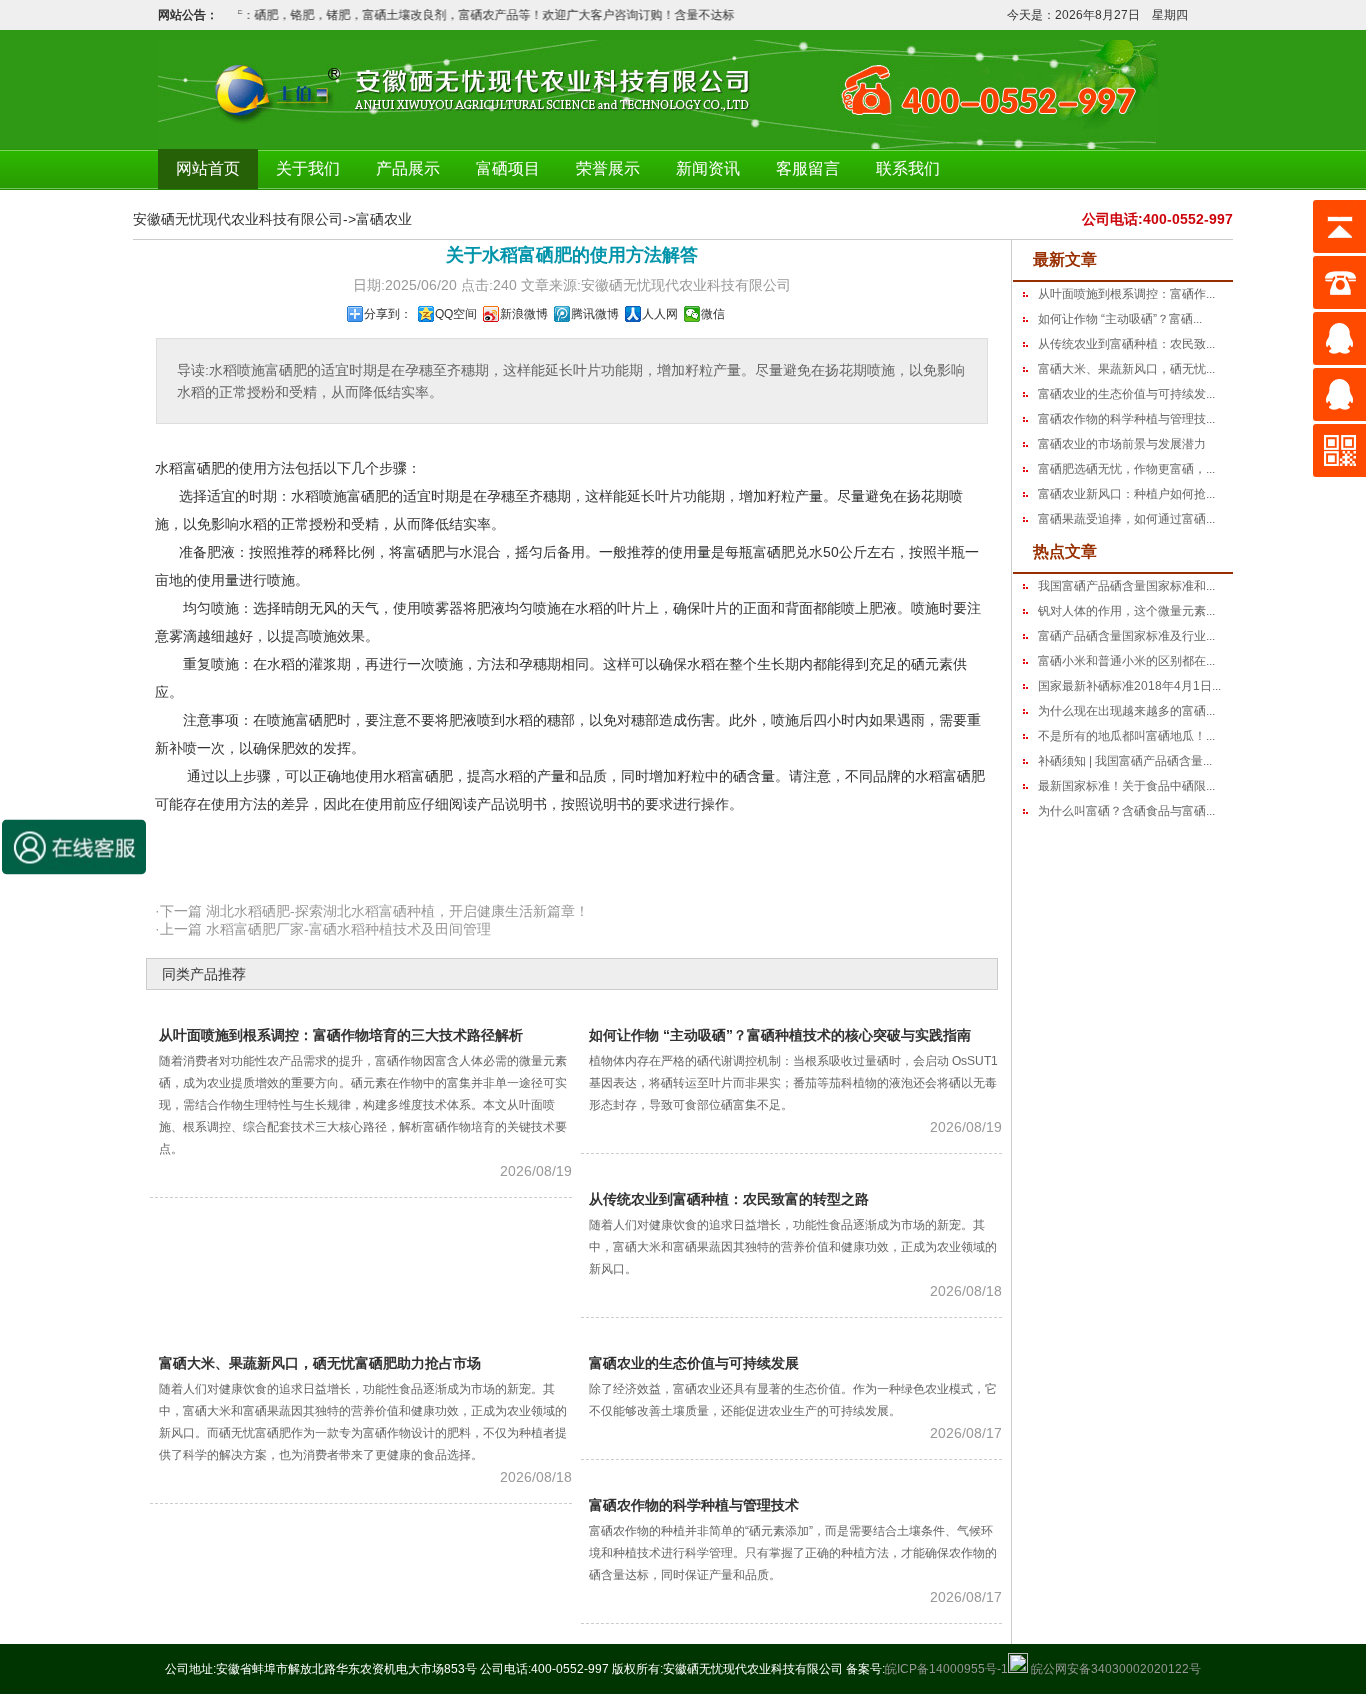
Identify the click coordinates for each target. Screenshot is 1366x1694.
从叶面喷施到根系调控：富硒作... (1126, 294)
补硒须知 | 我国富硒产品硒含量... (1125, 761)
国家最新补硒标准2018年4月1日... (1129, 686)
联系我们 (908, 168)
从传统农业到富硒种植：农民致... (1126, 344)
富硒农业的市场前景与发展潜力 (1122, 444)
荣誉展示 (608, 168)
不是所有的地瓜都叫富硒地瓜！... (1126, 736)
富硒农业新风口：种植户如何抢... (1126, 494)
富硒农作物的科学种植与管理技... (1126, 419)
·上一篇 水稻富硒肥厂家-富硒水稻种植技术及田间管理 (323, 929)
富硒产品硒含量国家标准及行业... (1126, 636)
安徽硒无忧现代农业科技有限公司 (238, 219)
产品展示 (408, 168)
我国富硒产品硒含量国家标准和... (1126, 586)
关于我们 (308, 168)
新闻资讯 (708, 168)
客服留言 (808, 168)
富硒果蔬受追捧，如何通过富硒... (1126, 519)
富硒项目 (508, 168)
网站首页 (208, 168)
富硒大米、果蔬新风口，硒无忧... (1126, 369)
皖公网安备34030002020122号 (1114, 1669)
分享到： (388, 314)
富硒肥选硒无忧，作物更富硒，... (1126, 469)
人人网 (660, 314)
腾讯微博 (595, 314)
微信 (713, 314)
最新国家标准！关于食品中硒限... (1126, 786)
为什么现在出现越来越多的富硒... (1126, 711)
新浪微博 (524, 314)
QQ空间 (456, 314)
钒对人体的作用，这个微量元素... (1126, 611)
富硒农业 (384, 219)
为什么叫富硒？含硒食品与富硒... (1126, 811)
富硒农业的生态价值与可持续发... (1126, 394)
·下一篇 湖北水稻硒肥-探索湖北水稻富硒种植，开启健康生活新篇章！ (372, 911)
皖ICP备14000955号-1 (946, 1669)
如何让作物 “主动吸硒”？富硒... (1120, 319)
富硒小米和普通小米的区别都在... (1126, 661)
